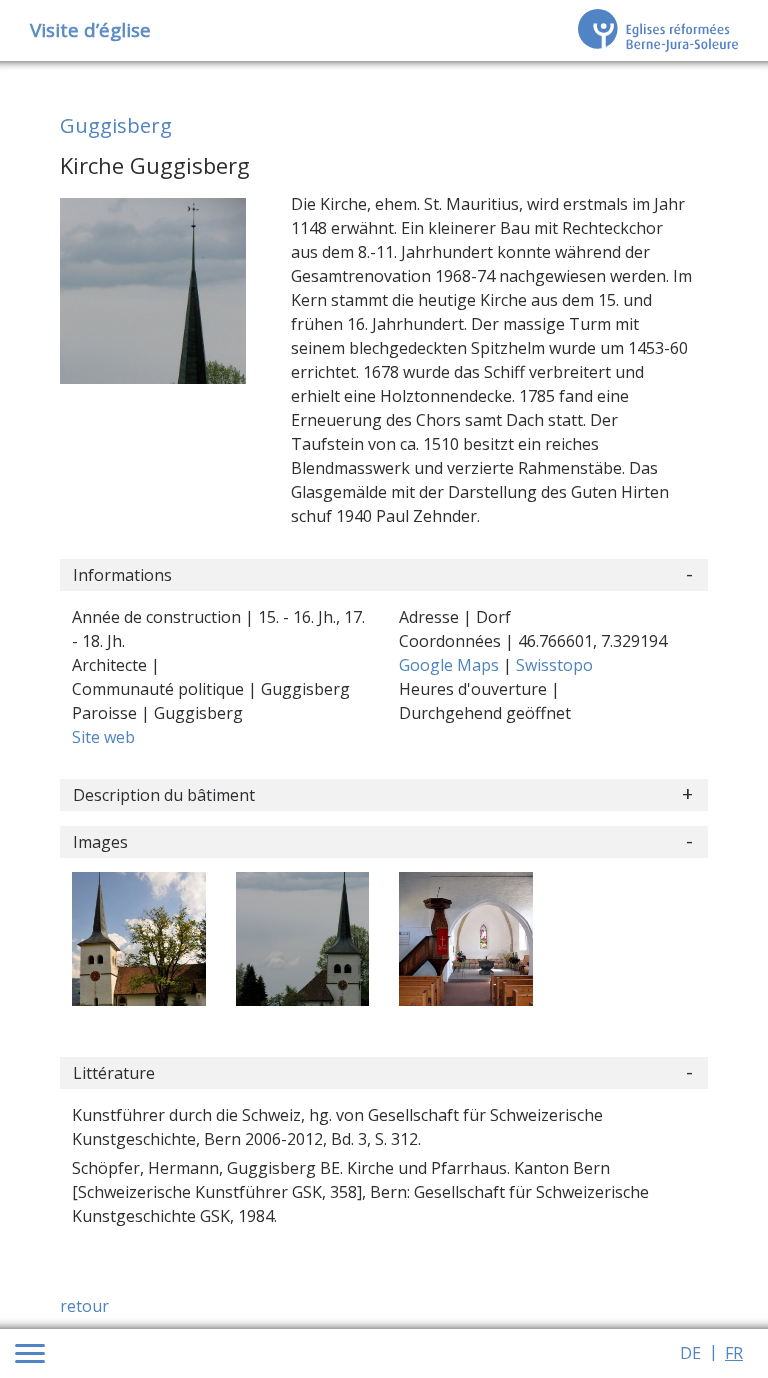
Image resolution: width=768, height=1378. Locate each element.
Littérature (114, 1073)
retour (84, 1306)
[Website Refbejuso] (658, 30)
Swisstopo (554, 665)
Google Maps (451, 665)
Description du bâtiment (164, 795)
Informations (122, 575)
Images (100, 842)
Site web (103, 737)
